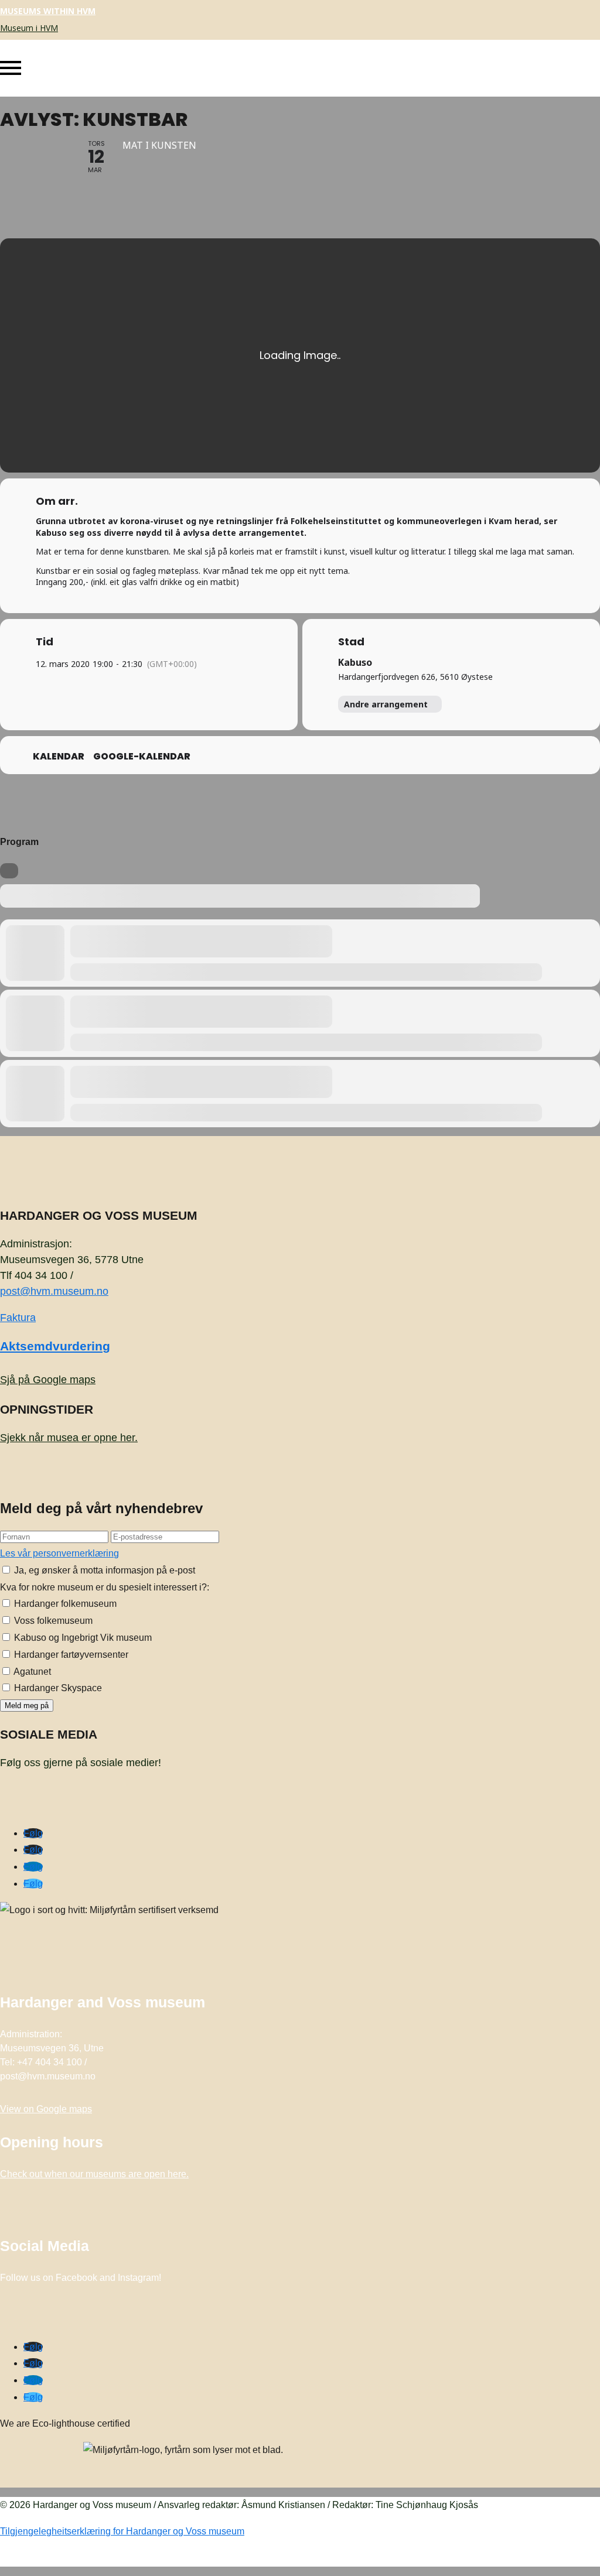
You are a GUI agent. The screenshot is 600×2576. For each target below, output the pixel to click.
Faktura (18, 1318)
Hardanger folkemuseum (64, 1604)
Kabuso (355, 662)
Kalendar (59, 757)
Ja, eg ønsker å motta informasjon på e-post (103, 1570)
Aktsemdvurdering (55, 1346)
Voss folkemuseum (52, 1621)
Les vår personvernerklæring (59, 1553)
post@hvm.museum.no (54, 1291)
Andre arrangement (386, 704)
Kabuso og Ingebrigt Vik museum (82, 1638)
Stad (351, 642)
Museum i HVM (29, 28)
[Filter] (9, 871)
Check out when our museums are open (94, 2174)
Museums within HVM (48, 11)
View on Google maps (46, 2109)
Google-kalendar (142, 757)
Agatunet (31, 1672)
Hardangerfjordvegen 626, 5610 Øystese (415, 677)
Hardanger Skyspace (57, 1688)
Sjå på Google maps (48, 1380)
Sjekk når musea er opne (69, 1438)
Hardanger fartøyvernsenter (70, 1655)
